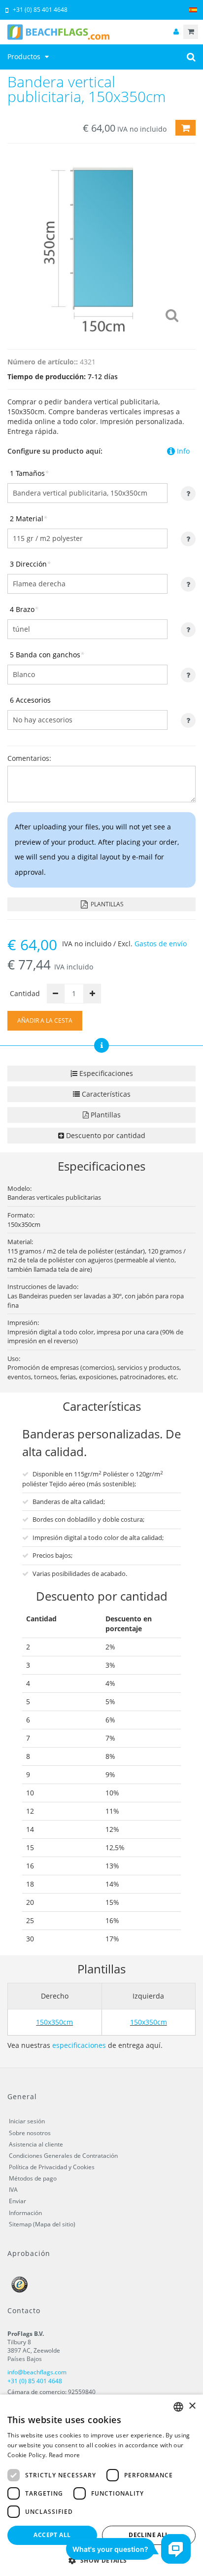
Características (105, 1094)
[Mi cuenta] (176, 32)
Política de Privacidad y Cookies (52, 2167)
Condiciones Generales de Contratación (63, 2156)
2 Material (29, 519)
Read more (65, 2455)
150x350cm (54, 2022)
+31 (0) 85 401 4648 (40, 10)
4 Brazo (24, 609)
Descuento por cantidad (105, 1135)
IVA (13, 2190)
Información (25, 2213)
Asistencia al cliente (36, 2144)
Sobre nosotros (30, 2133)
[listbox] (178, 2407)
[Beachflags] (101, 32)
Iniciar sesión (27, 2121)
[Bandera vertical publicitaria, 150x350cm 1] (101, 244)
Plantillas (106, 904)
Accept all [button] (52, 2535)
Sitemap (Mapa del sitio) (42, 2224)
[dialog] (101, 2485)
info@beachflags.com (37, 2372)
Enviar (17, 2201)
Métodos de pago (33, 2178)
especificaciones (79, 2045)
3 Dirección (30, 564)
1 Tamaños (29, 473)
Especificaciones (105, 1073)
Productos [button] (25, 56)
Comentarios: (29, 758)
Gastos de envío (161, 944)
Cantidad (25, 993)
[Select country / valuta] (193, 10)
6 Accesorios (30, 700)
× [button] (192, 2406)
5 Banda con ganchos (47, 655)
